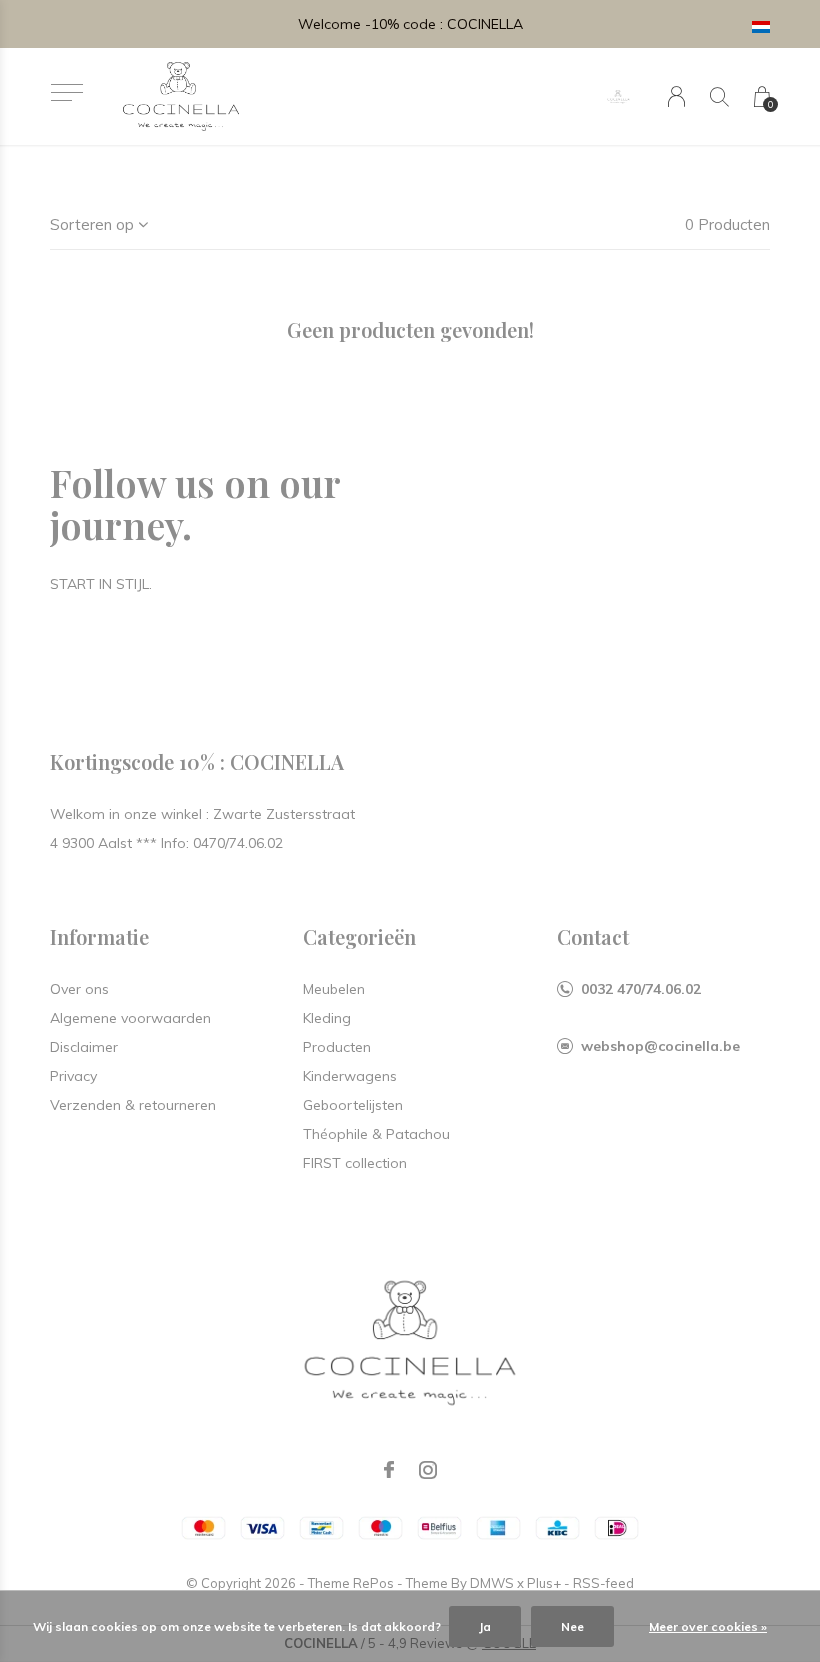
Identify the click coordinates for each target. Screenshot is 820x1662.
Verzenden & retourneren (133, 1105)
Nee (572, 1626)
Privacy (73, 1076)
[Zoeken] (719, 96)
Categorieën (359, 936)
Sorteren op (92, 224)
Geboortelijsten (353, 1105)
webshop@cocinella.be (660, 1046)
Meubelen (334, 989)
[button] (66, 92)
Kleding (327, 1018)
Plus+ (544, 1583)
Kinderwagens (350, 1076)
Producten (337, 1047)
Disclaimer (84, 1047)
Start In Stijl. (101, 584)
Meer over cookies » (708, 1626)
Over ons (79, 989)
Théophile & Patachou (376, 1134)
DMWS (492, 1583)
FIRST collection (355, 1163)
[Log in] (676, 96)
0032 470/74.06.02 (641, 989)
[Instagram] (428, 1470)
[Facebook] (389, 1470)
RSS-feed (603, 1583)
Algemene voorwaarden (130, 1018)
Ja (485, 1626)
